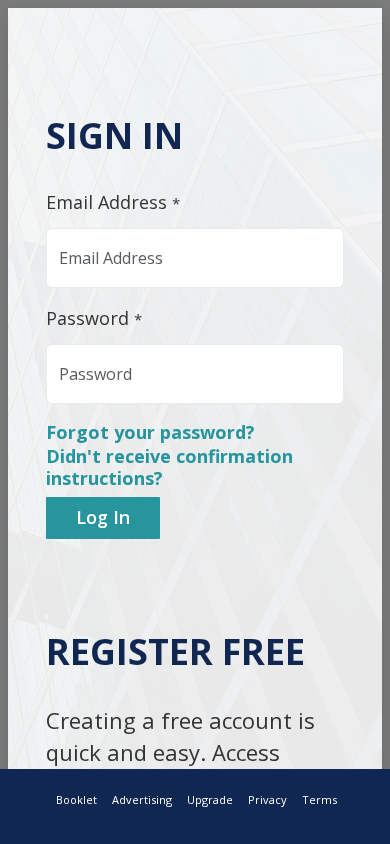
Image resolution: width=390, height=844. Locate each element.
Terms (319, 799)
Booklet (76, 799)
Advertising (142, 799)
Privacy (267, 799)
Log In (103, 517)
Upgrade (210, 799)
